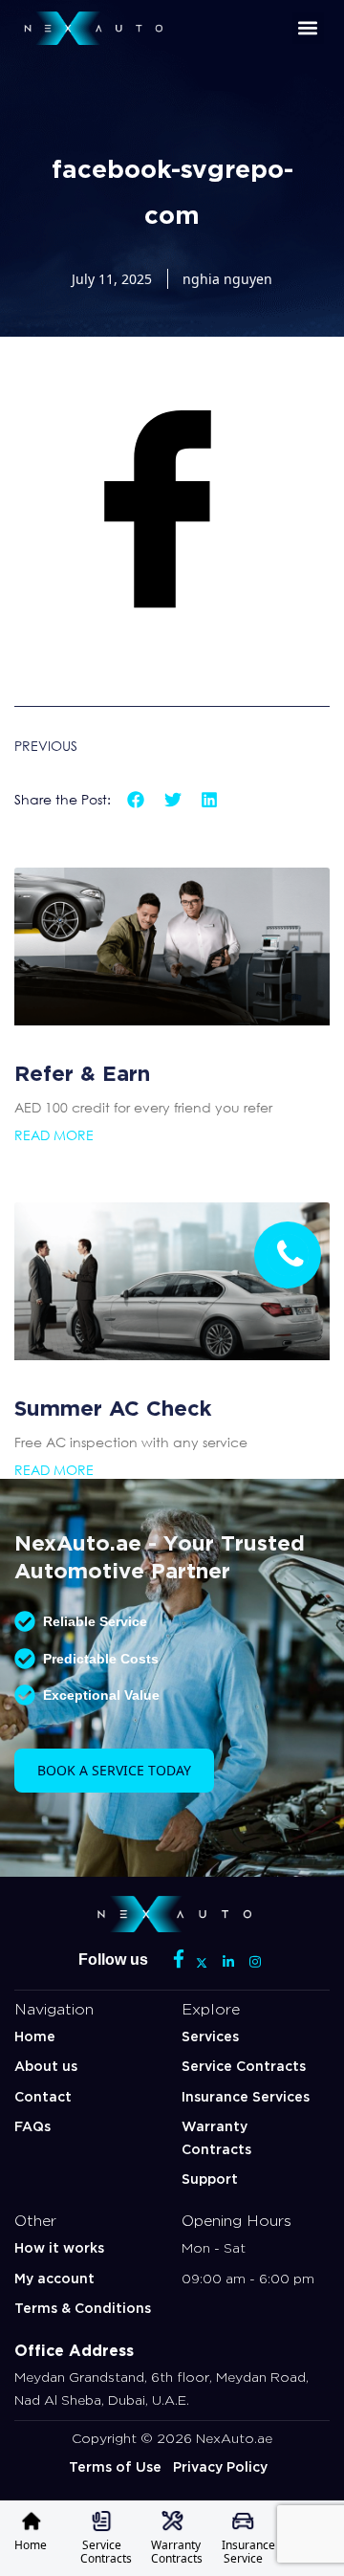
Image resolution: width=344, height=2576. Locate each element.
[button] (308, 28)
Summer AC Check (113, 1405)
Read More (54, 1135)
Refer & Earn (82, 1070)
